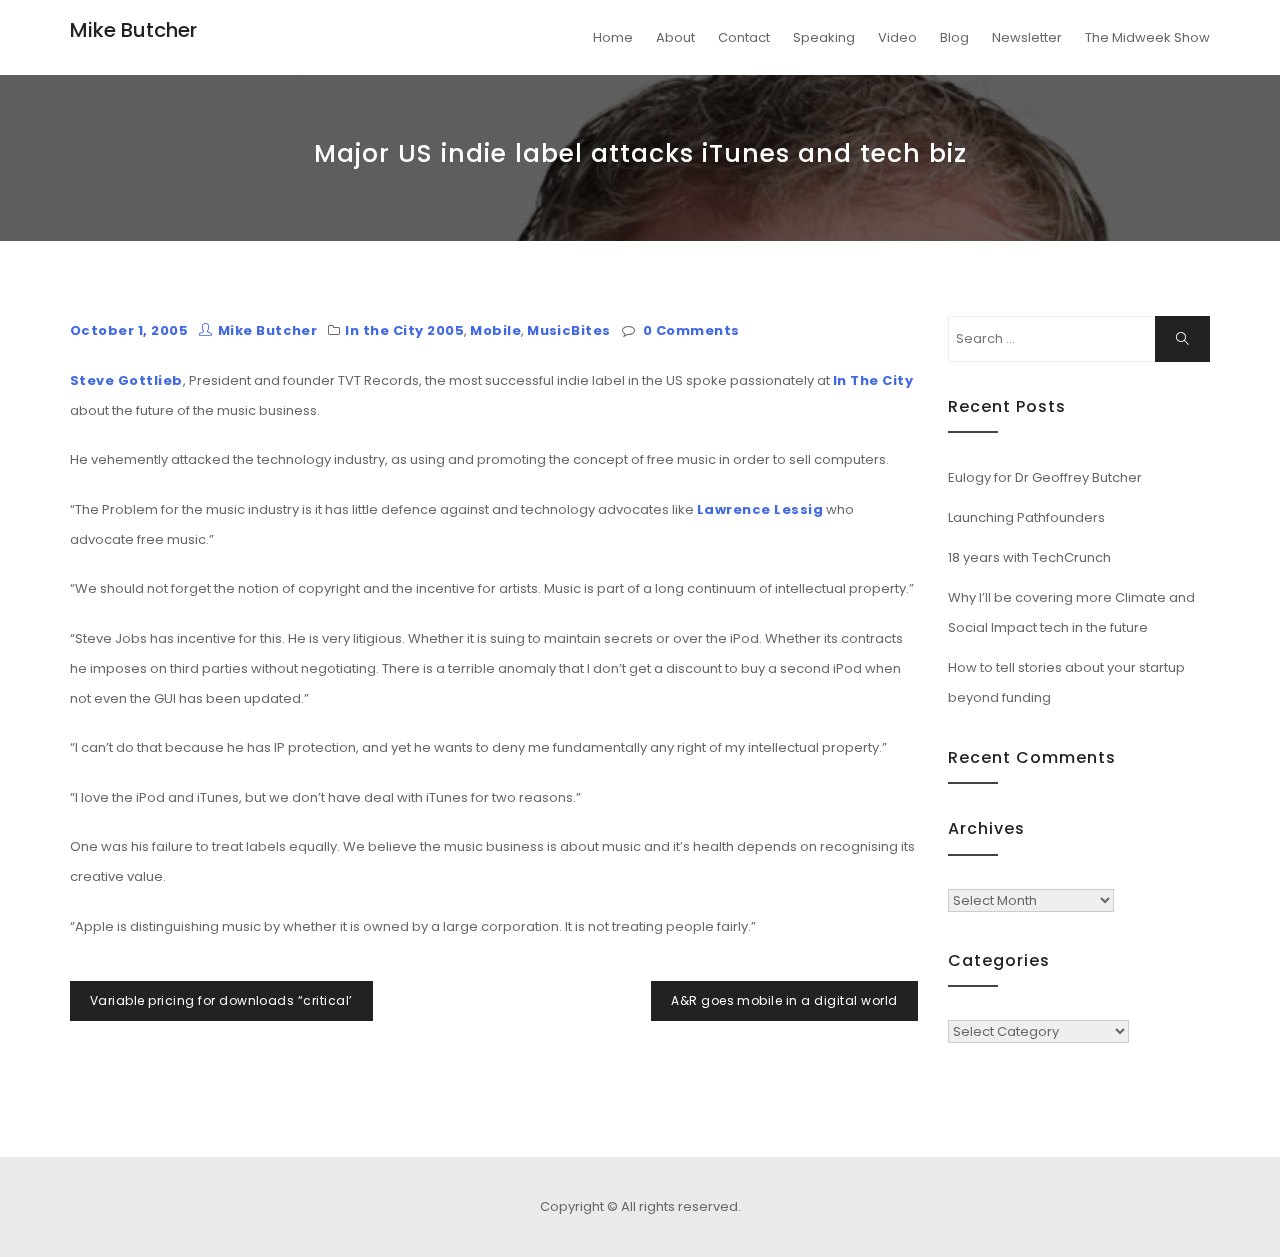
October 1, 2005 (129, 330)
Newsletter (1027, 37)
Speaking (824, 37)
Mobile (495, 330)
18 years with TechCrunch (1029, 557)
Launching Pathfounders (1026, 517)
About (675, 37)
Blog (954, 37)
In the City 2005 (404, 330)
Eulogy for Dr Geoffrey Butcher (1045, 477)
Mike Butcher (133, 30)
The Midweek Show (1147, 37)
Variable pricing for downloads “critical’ (221, 1000)
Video (897, 37)
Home (613, 37)
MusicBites (569, 330)
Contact (744, 37)
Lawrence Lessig (760, 509)
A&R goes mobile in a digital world (784, 1000)
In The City (873, 380)
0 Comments (691, 330)
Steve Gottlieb (126, 380)
